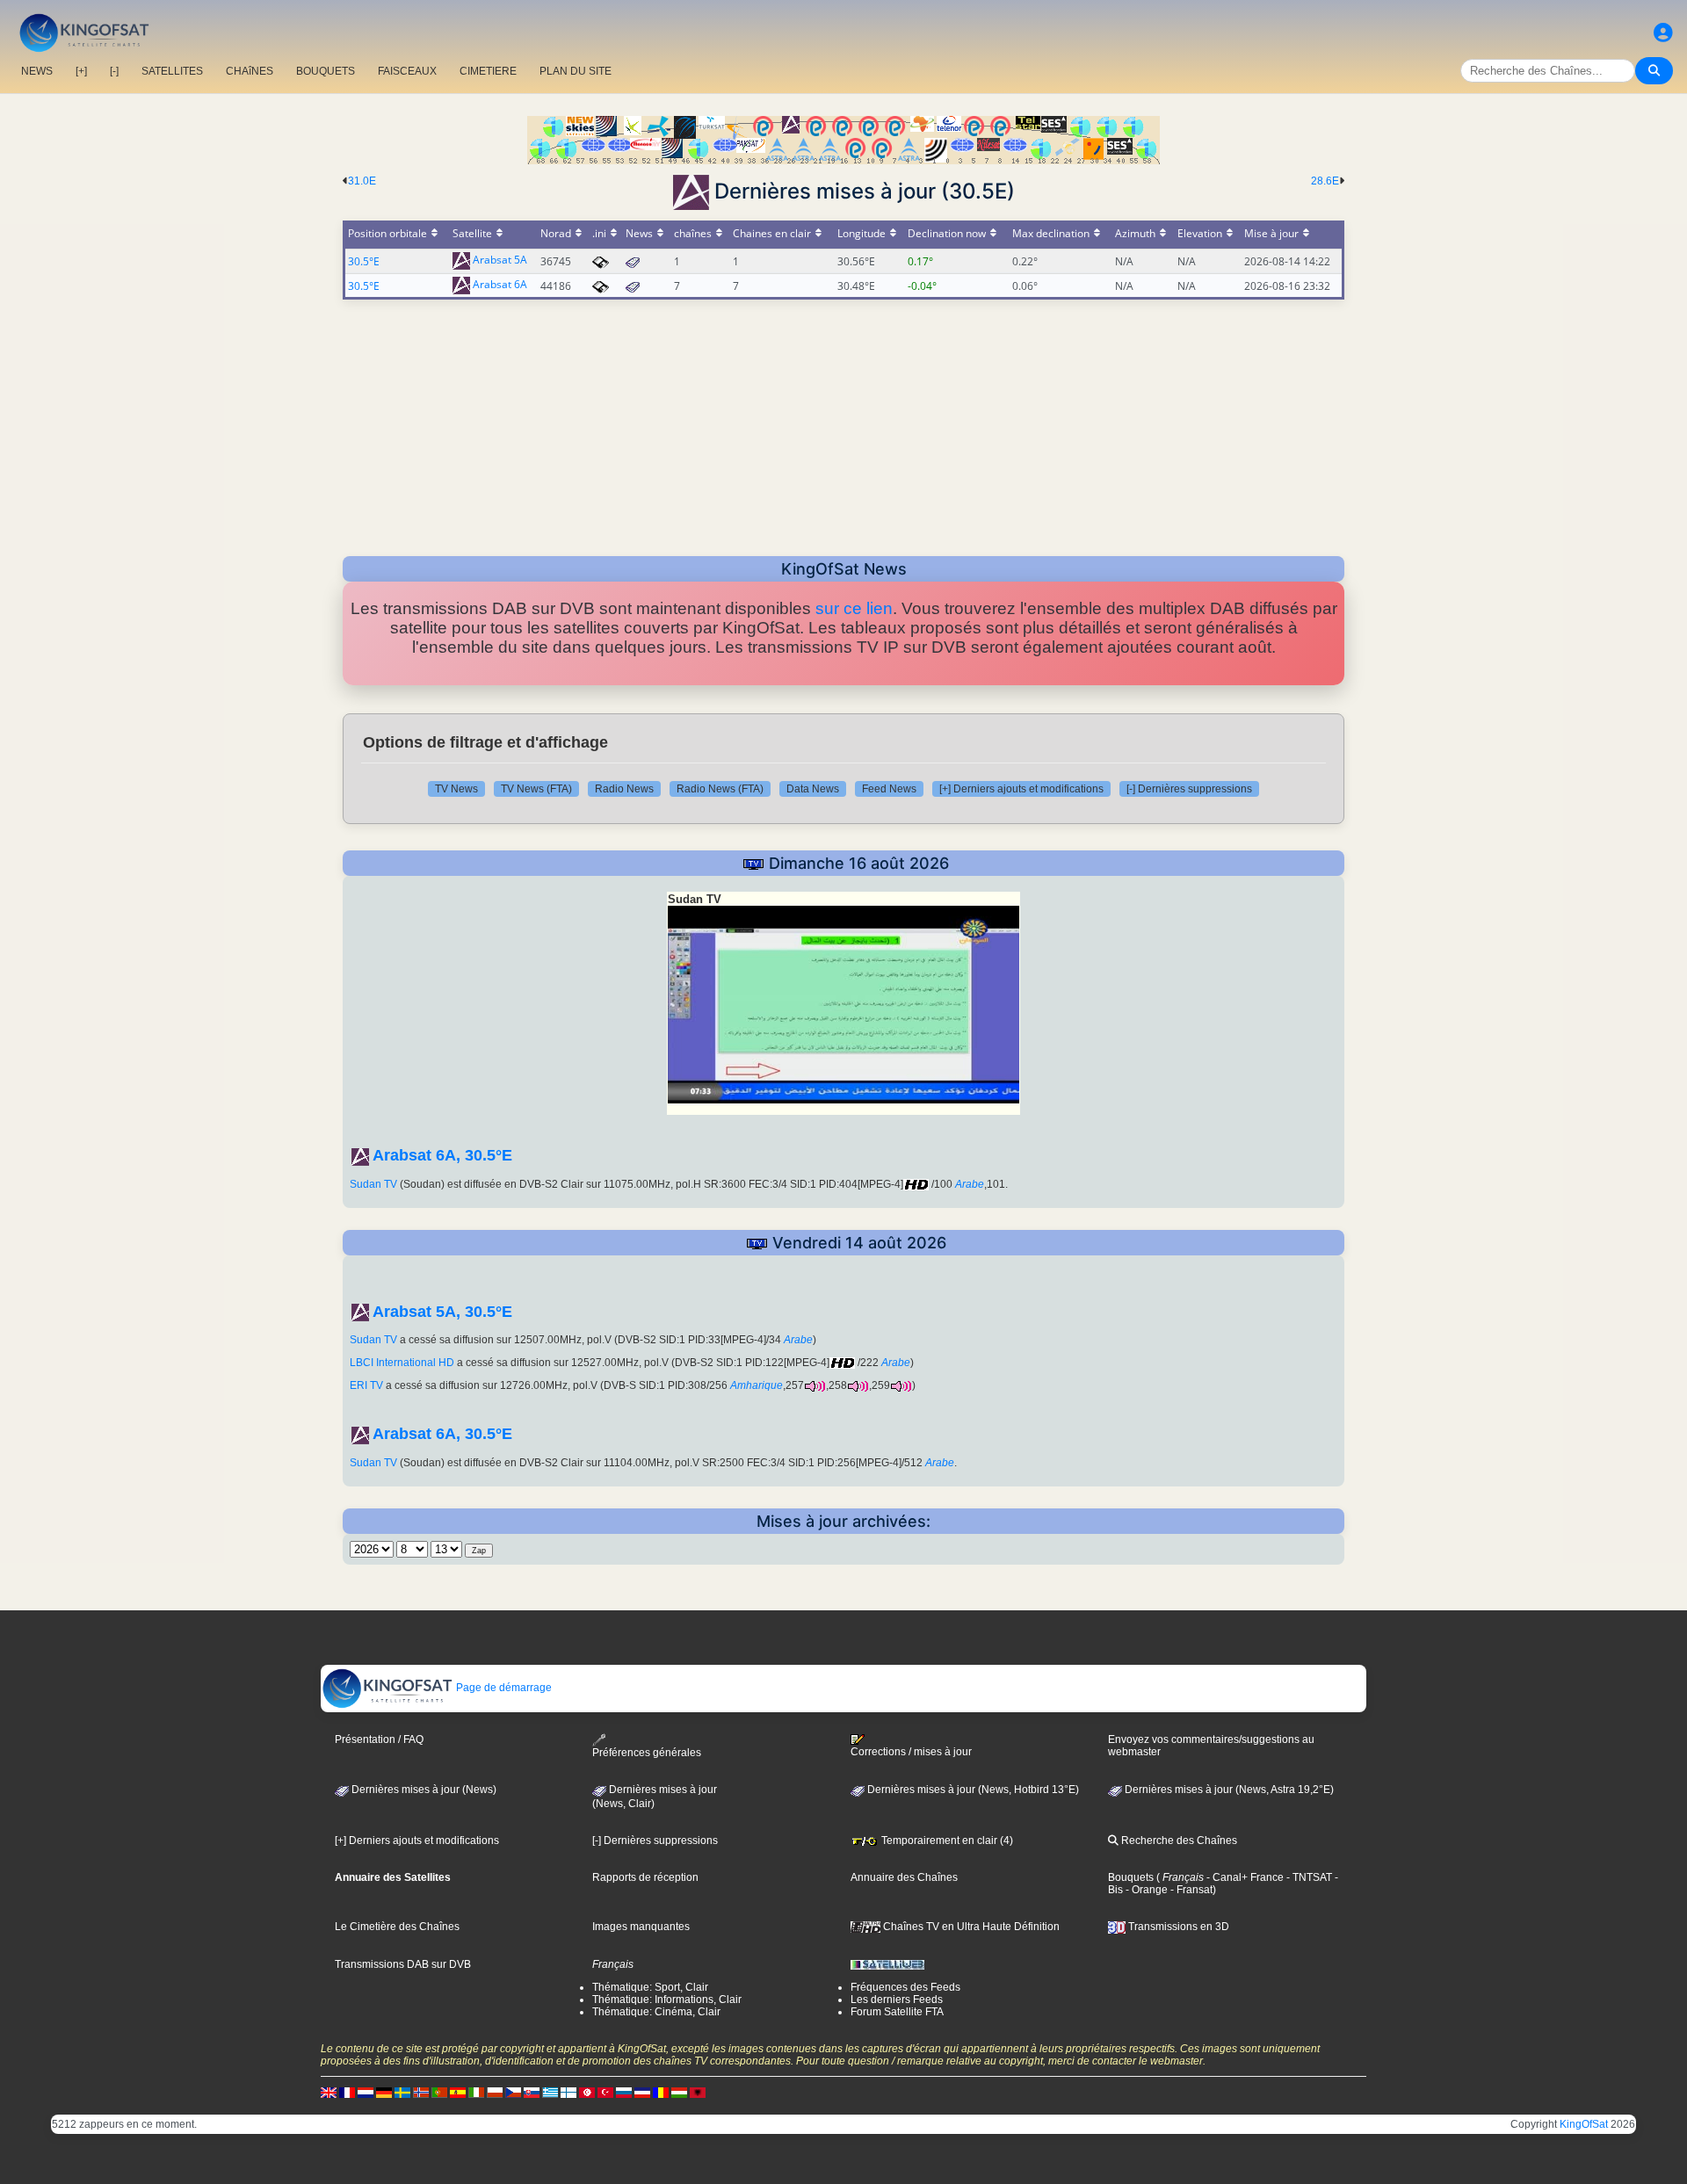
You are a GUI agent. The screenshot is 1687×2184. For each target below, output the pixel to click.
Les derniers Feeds (897, 2000)
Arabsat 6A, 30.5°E (442, 1155)
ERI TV (366, 1385)
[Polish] (495, 2092)
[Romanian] (661, 2092)
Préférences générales (647, 1753)
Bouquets (1131, 1877)
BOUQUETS (326, 71)
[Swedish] (402, 2092)
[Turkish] (605, 2092)
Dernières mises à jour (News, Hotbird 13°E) (972, 1790)
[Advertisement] (843, 423)
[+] (81, 71)
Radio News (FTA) (720, 789)
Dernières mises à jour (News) (423, 1790)
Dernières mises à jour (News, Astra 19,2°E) (1228, 1790)
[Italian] (476, 2092)
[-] (114, 71)
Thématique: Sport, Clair (650, 1987)
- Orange (1145, 1890)
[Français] (347, 2092)
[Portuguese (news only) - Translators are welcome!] (439, 2092)
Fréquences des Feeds (905, 1987)
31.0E (362, 181)
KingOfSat (1584, 2124)
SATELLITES (172, 71)
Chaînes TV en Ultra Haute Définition (970, 1927)
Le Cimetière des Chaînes (397, 1927)
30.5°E (364, 261)
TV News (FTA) (536, 789)
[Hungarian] (679, 2092)
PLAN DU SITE (576, 71)
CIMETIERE (488, 71)
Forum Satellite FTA (897, 2012)
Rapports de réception (645, 1877)
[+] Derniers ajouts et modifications (1021, 789)
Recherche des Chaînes (1178, 1840)
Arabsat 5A (500, 260)
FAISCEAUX (407, 71)
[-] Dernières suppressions (1189, 789)
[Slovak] (532, 2092)
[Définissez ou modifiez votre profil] (1663, 33)
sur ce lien (854, 608)
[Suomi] (568, 2092)
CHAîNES (250, 71)
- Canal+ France (1244, 1877)
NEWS (37, 71)
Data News (813, 789)
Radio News (624, 789)
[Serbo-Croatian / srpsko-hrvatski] (642, 2092)
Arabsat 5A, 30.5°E (442, 1312)
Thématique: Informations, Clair (667, 2000)
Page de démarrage (503, 1688)
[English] (329, 2092)
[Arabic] (587, 2092)
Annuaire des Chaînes (904, 1877)
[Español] (458, 2092)
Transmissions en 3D (1177, 1927)
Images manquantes (641, 1927)
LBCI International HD (402, 1363)
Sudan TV (373, 1184)
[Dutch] (366, 2092)
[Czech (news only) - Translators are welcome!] (513, 2092)
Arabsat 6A (500, 285)
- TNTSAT (1308, 1877)
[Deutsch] (384, 2092)
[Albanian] (698, 2092)
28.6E (1325, 181)
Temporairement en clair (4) (946, 1840)
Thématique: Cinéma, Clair (656, 2012)
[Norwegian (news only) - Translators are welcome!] (421, 2092)
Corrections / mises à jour (911, 1752)
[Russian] (624, 2092)
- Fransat (1190, 1890)
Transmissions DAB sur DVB (403, 1964)
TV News (456, 789)
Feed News (889, 789)
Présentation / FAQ (379, 1739)
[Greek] (550, 2092)
